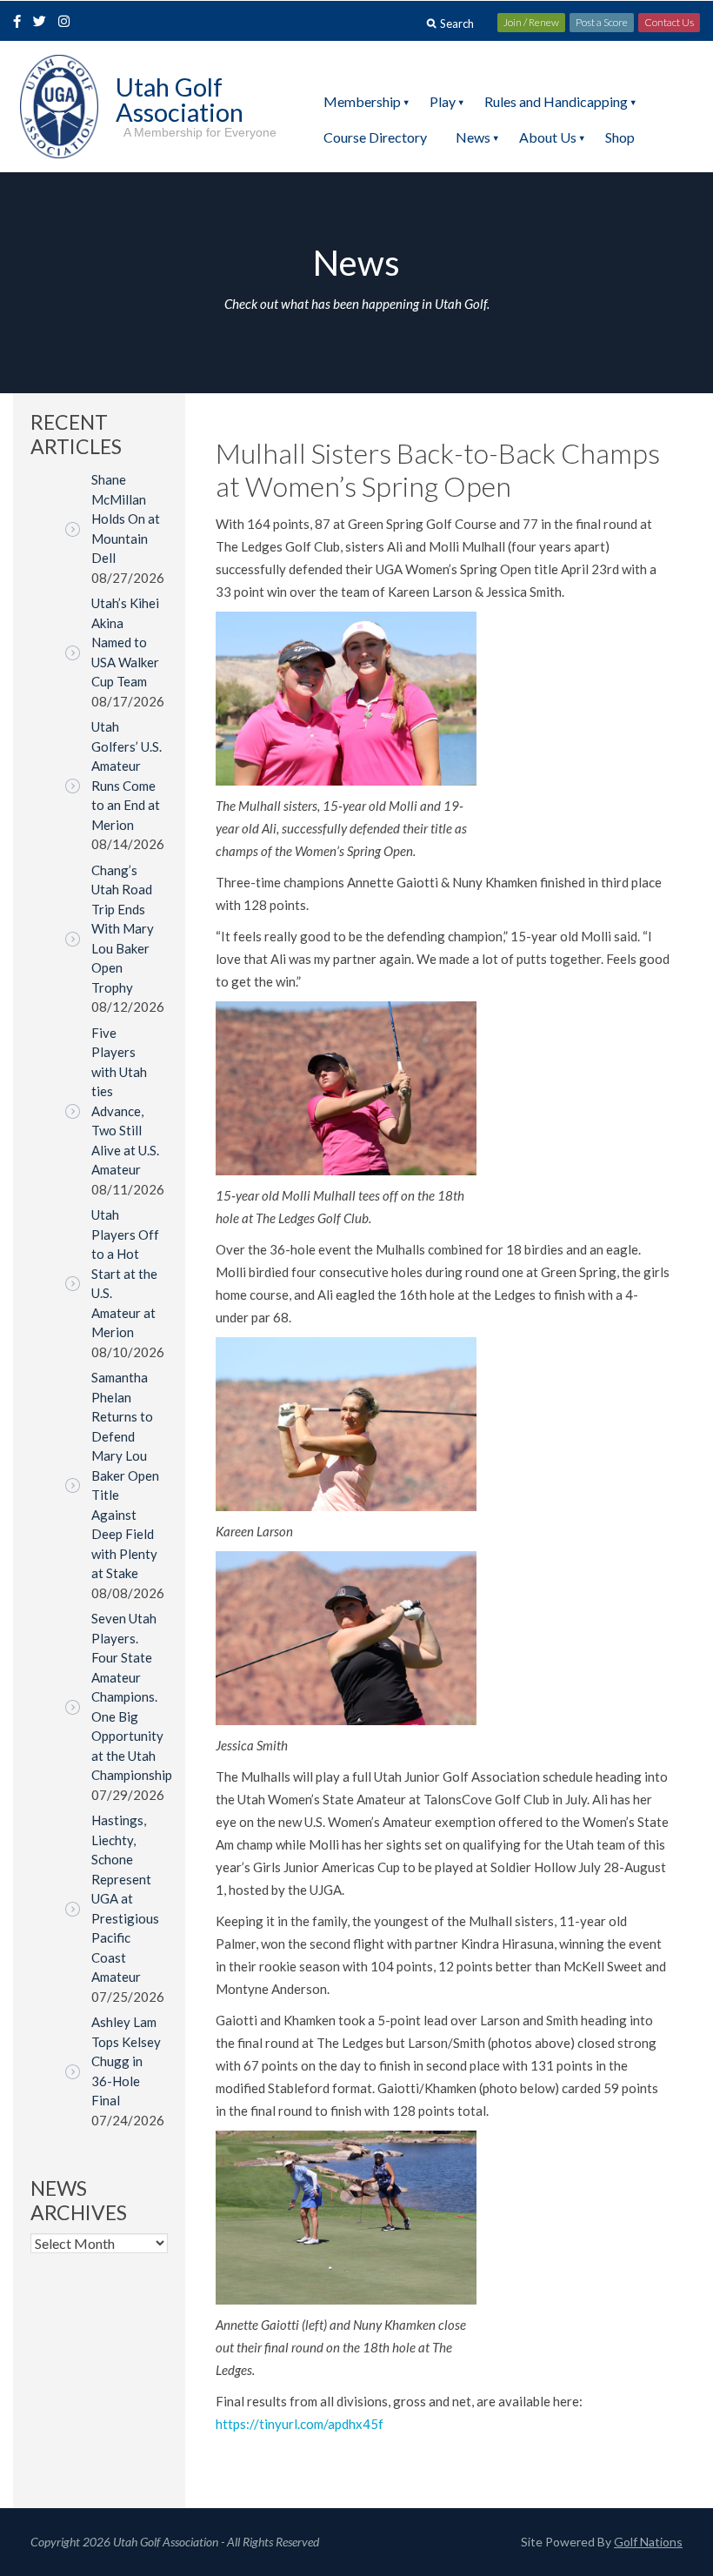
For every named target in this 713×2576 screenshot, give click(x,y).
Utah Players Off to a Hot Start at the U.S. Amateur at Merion (125, 1273)
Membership (362, 101)
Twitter (44, 23)
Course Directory (375, 137)
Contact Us (669, 22)
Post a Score (602, 22)
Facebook (19, 23)
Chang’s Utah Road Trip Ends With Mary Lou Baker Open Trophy (123, 929)
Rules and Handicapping (556, 101)
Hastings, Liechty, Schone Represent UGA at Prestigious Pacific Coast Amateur (125, 1898)
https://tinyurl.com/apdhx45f (300, 2424)
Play (443, 101)
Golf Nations (648, 2542)
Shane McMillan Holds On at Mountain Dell (126, 519)
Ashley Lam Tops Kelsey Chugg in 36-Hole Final (126, 2061)
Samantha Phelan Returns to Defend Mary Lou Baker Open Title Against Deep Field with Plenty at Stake (125, 1475)
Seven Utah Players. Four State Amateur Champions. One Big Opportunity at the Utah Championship (132, 1696)
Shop (620, 137)
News (473, 137)
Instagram (68, 23)
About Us (548, 137)
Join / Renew (531, 22)
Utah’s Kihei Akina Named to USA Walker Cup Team (125, 642)
